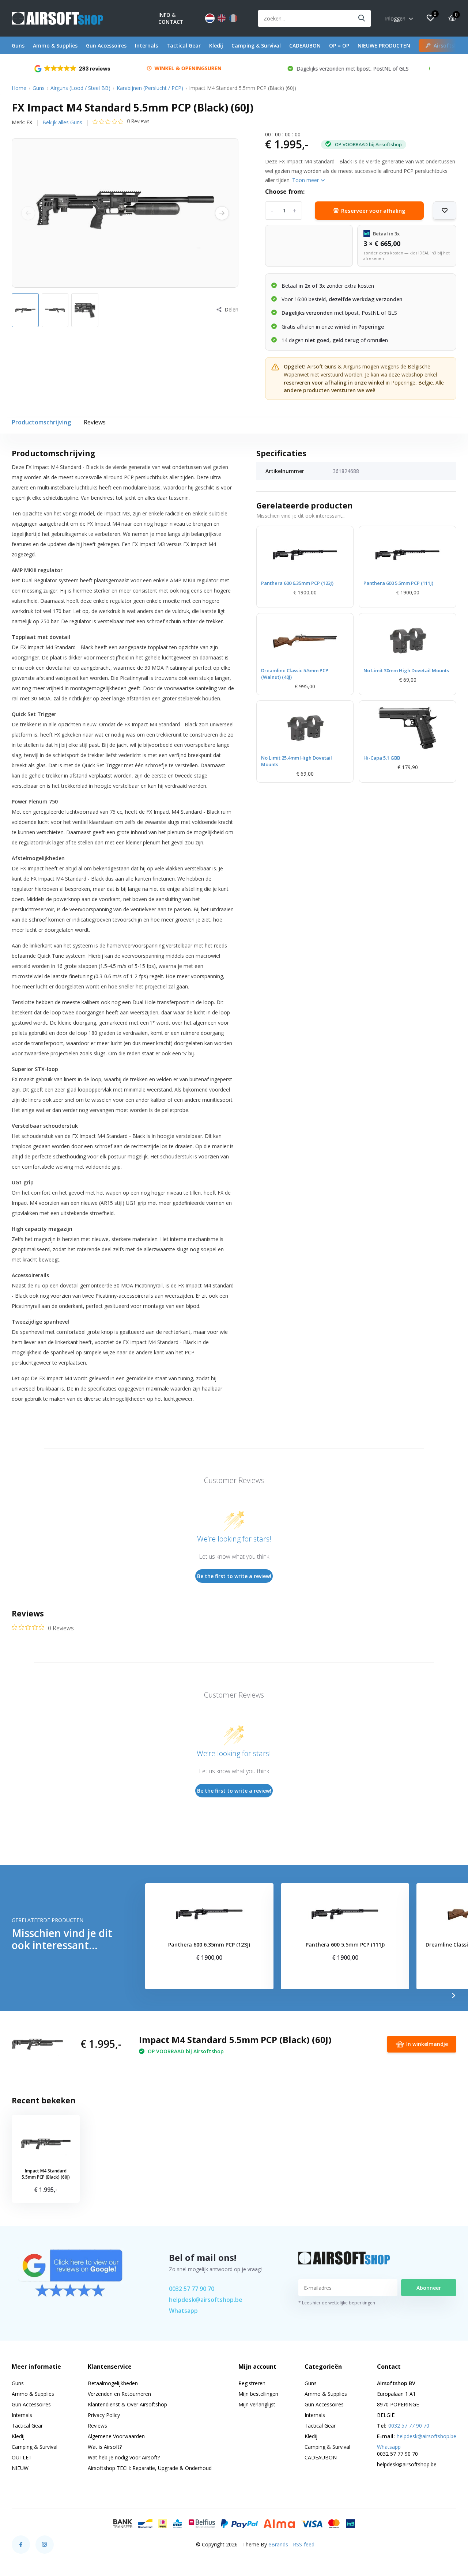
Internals (146, 46)
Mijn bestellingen (258, 2394)
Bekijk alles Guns (62, 122)
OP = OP (339, 46)
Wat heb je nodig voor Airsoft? (124, 2457)
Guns (18, 46)
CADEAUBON (305, 46)
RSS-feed (304, 2544)
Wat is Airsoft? (105, 2447)
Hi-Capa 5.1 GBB (382, 758)
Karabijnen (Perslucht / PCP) (150, 88)
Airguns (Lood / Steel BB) (80, 88)
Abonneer (429, 2288)
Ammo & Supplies (55, 46)
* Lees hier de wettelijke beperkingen (337, 2303)
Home (19, 88)
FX (29, 122)
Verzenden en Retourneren (119, 2394)
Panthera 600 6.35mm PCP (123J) (297, 583)
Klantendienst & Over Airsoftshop (127, 2404)
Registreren (252, 2383)
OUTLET (22, 2457)
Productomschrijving (41, 422)
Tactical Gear (184, 46)
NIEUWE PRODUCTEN (384, 46)
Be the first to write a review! (234, 1576)
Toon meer (306, 180)
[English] (222, 18)
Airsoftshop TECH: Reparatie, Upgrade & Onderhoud (150, 2468)
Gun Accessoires (106, 46)
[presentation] (28, 213)
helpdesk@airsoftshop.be (206, 2300)
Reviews (95, 422)
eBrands (278, 2544)
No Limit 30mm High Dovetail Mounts (406, 670)
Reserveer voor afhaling (373, 211)
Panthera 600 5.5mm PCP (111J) (398, 583)
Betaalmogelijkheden (113, 2383)
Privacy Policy (104, 2415)
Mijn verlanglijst (257, 2404)
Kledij (216, 46)
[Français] (233, 18)
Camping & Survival (256, 46)
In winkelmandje (427, 2044)
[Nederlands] (210, 18)
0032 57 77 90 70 (192, 2289)
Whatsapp (183, 2311)
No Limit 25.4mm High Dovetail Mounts (297, 761)
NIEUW (20, 2468)
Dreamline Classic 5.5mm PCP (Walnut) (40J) (295, 674)
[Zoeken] (362, 18)
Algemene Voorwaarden (116, 2436)
